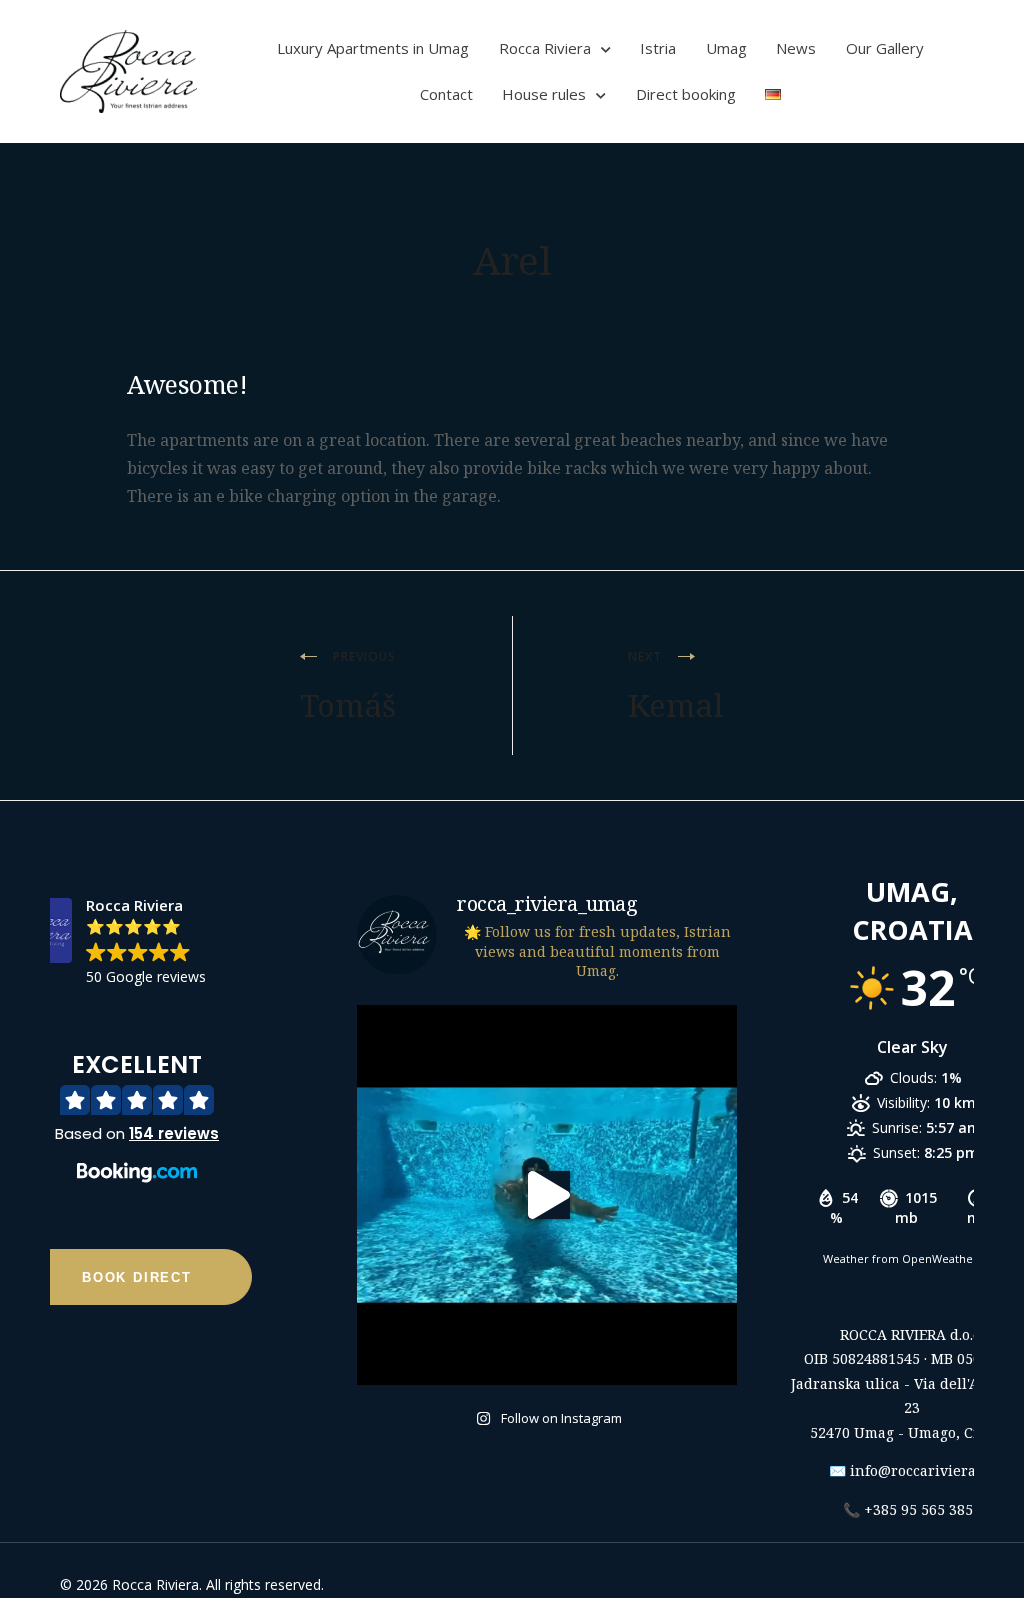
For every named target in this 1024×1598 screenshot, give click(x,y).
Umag (726, 48)
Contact (446, 94)
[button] (137, 1122)
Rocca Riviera (545, 48)
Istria (658, 48)
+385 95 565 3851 (922, 1509)
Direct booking (686, 94)
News (796, 48)
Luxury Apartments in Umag (373, 48)
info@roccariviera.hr (923, 1470)
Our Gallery (885, 48)
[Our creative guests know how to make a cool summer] (547, 1195)
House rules (544, 94)
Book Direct (137, 1277)
